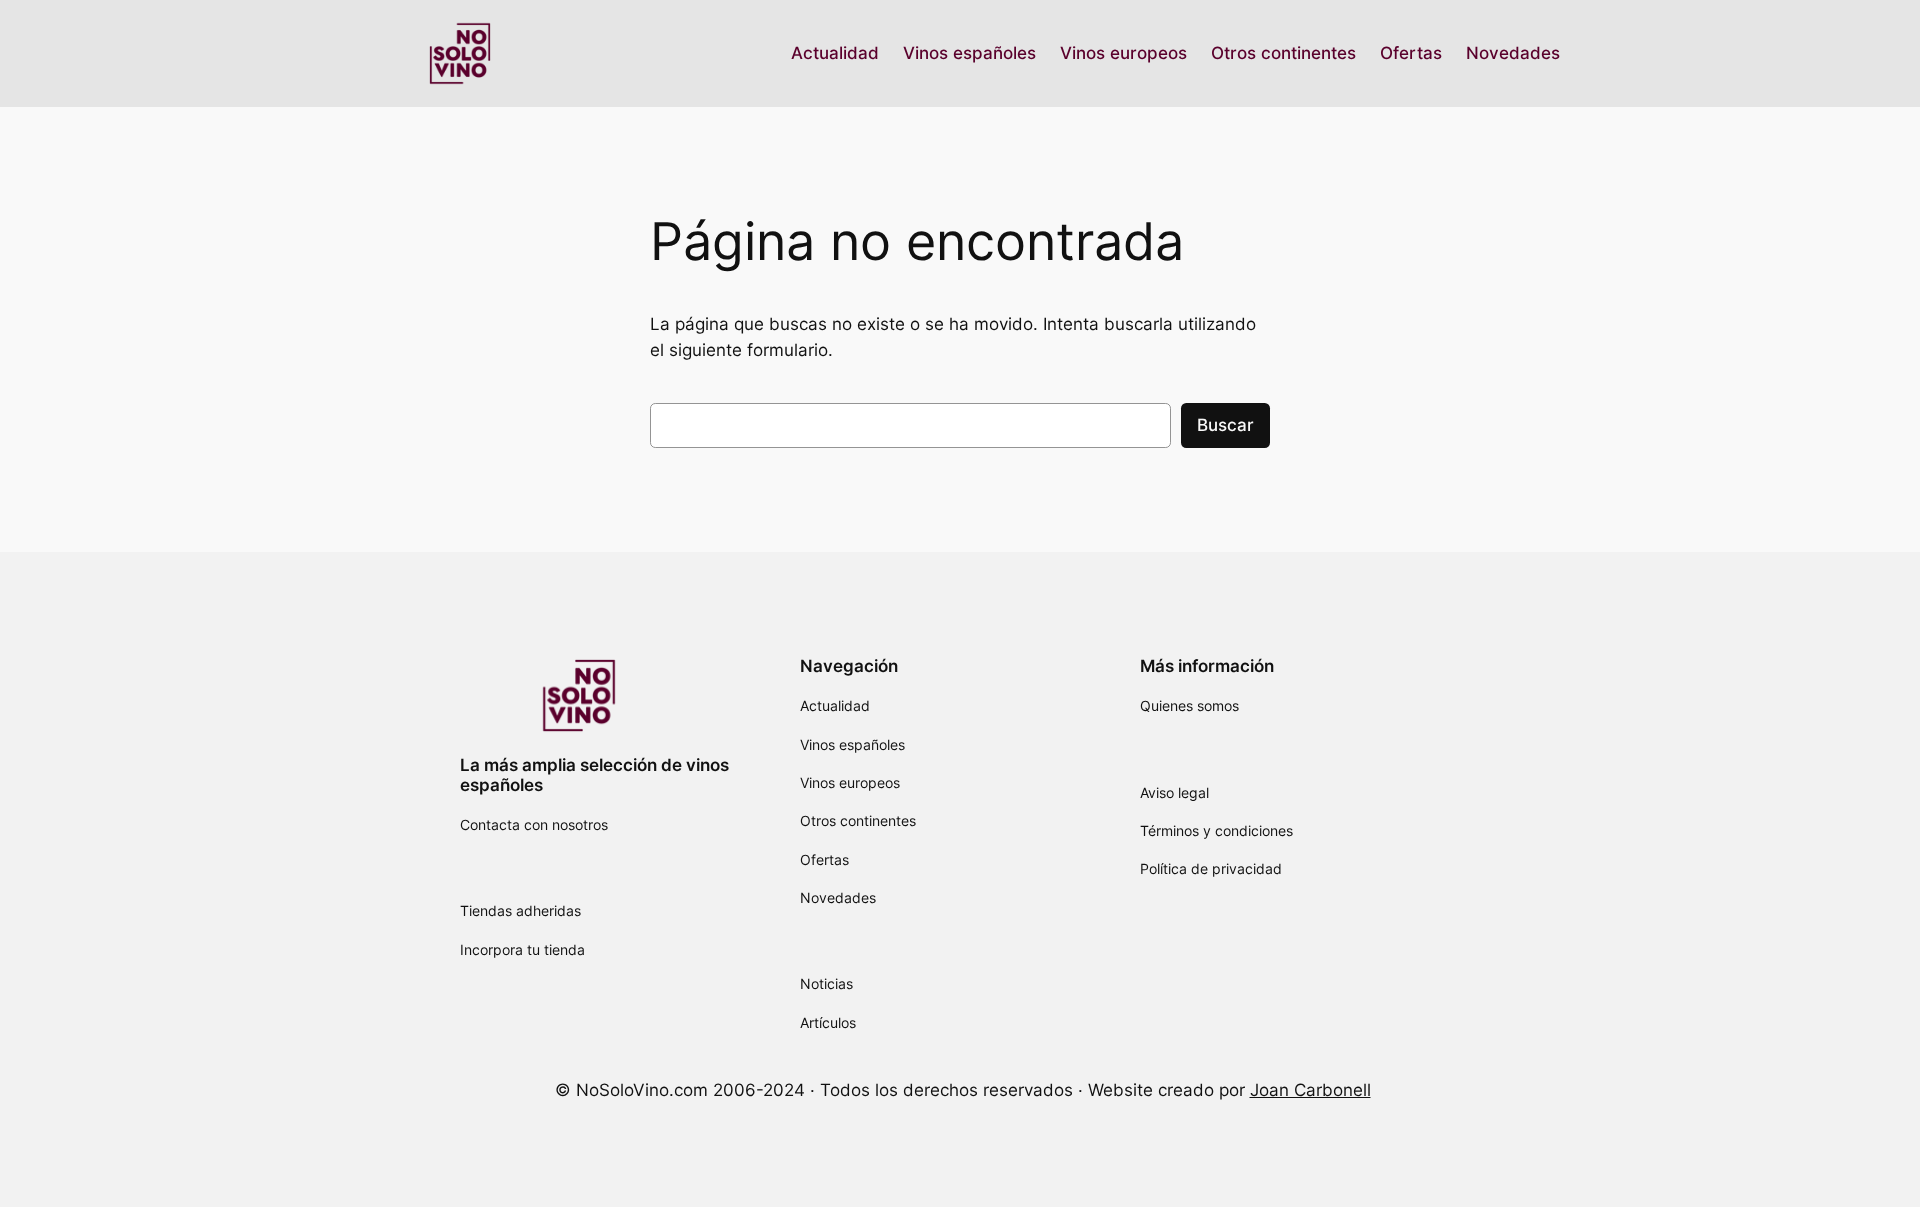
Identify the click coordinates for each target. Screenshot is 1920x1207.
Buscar (1225, 425)
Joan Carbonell (1310, 1090)
